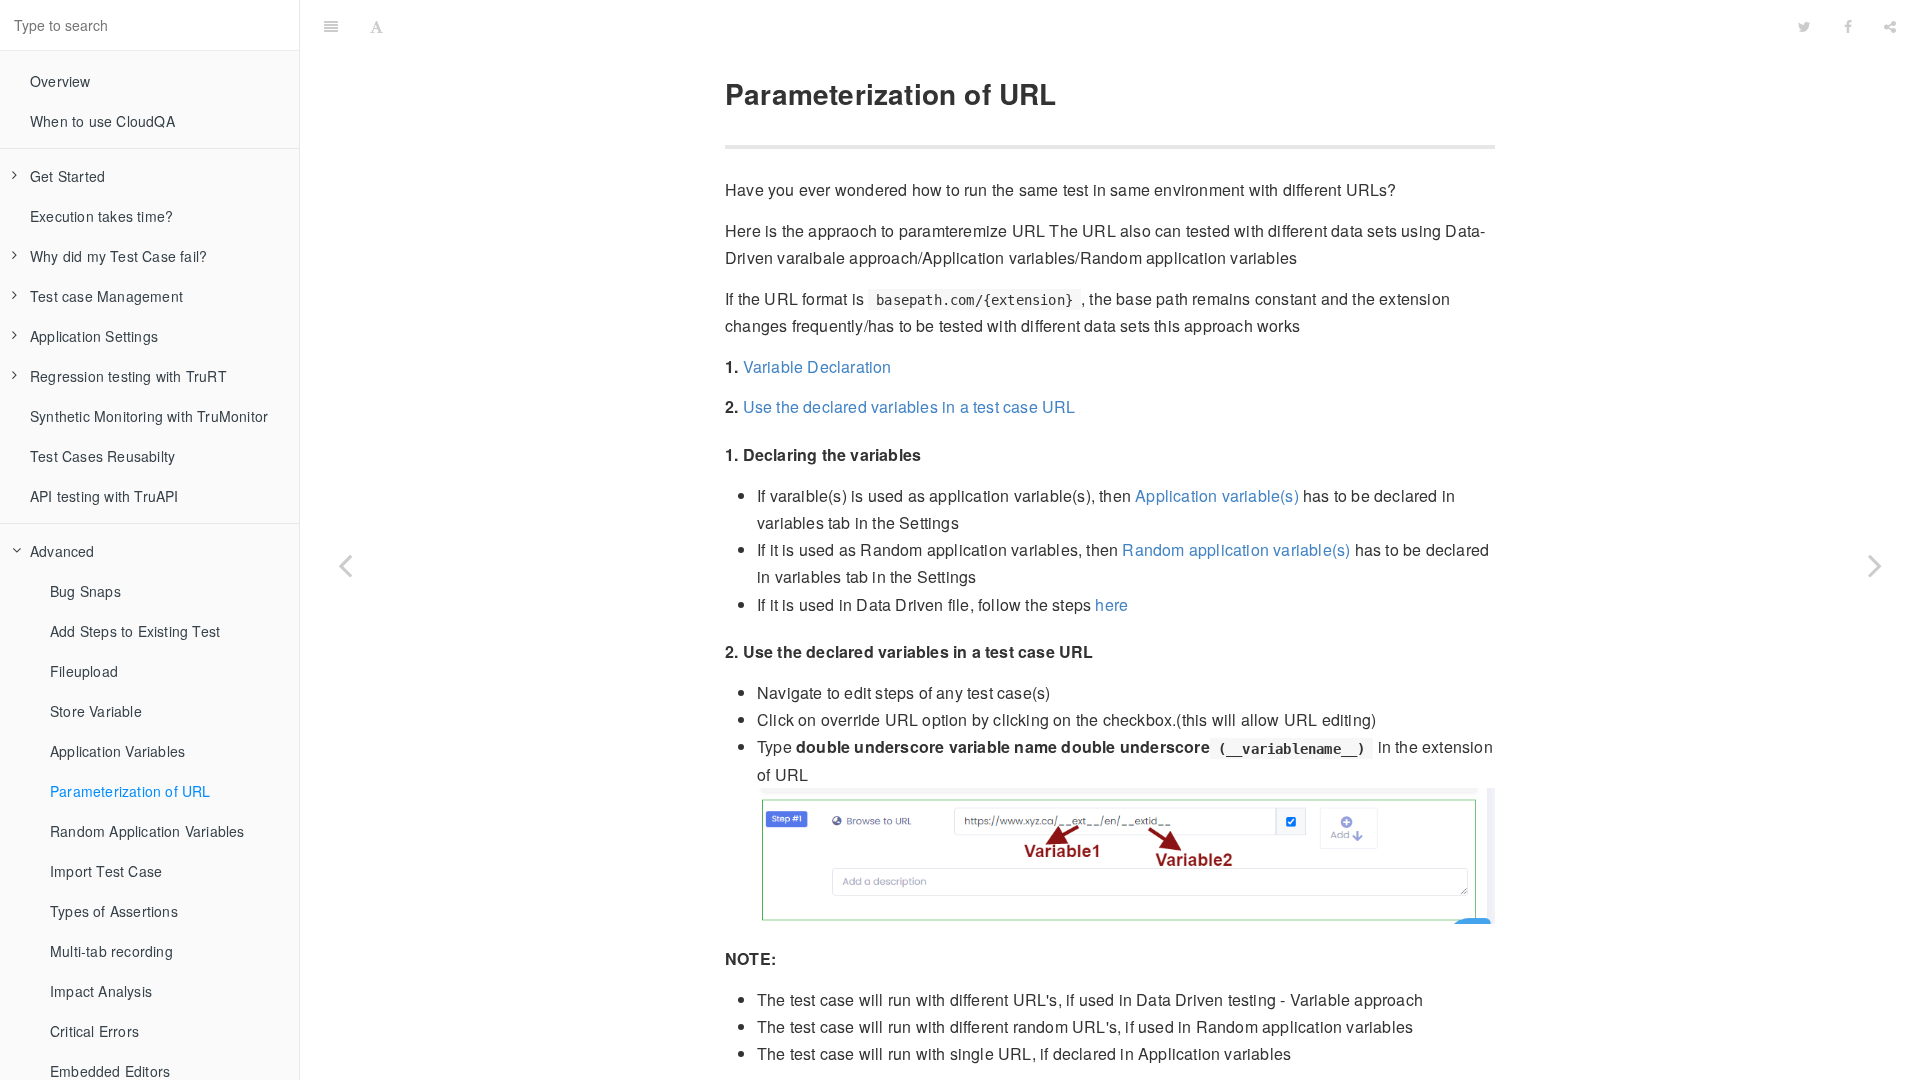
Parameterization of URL (130, 791)
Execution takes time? (101, 216)
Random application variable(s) (1236, 549)
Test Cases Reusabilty (102, 456)
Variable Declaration (817, 366)
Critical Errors (94, 1031)
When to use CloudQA (102, 121)
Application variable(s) (1217, 495)
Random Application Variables (147, 831)
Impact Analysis (101, 991)
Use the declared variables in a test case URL (909, 406)
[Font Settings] (376, 25)
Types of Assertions (114, 911)
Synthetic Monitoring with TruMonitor (149, 416)
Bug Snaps (85, 591)
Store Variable (96, 711)
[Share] (1890, 25)
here (1111, 604)
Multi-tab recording (111, 951)
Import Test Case (106, 871)
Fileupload (84, 671)
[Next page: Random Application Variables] (1875, 565)
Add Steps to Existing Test (135, 631)
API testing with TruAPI (104, 496)
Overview (60, 81)
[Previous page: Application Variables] (345, 565)
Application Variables (117, 751)
